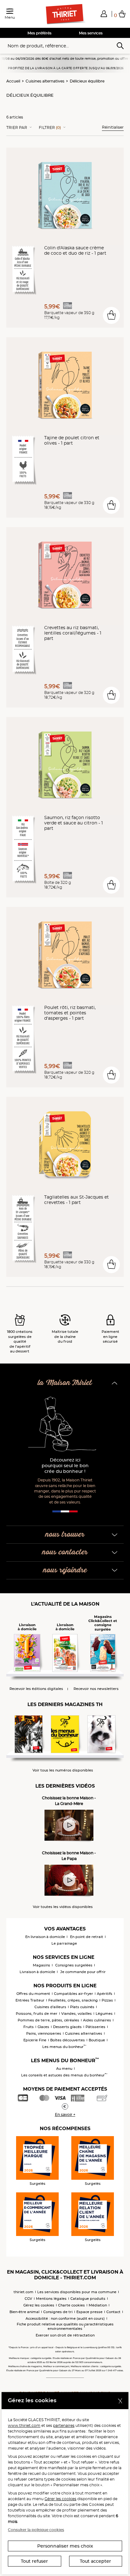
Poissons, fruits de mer (37, 2014)
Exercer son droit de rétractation (65, 2335)
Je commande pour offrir (83, 1972)
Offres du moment (33, 1994)
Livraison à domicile (37, 1972)
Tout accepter (95, 2561)
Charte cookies (71, 2305)
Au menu (64, 2069)
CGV (28, 2299)
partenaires (64, 2425)
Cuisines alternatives (45, 81)
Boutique (97, 2040)
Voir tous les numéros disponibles (63, 1770)
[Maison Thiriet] (65, 14)
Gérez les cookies (39, 2305)
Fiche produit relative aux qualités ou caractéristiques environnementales (65, 2326)
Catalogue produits (88, 2299)
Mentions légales (51, 2299)
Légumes (104, 2014)
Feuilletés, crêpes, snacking (73, 2000)
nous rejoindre (65, 1570)
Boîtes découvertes (68, 2040)
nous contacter (65, 1552)
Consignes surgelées (74, 1965)
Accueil (13, 81)
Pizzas (107, 2000)
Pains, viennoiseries (44, 2033)
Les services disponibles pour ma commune (77, 2292)
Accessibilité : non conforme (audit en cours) (65, 2318)
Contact (113, 2312)
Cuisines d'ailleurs (50, 2007)
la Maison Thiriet (65, 1383)
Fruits (29, 2027)
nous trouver (65, 1535)
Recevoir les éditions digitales (36, 1689)
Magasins (41, 1965)
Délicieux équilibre (87, 81)
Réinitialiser (113, 127)
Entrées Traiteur (30, 2000)
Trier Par (17, 128)
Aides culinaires (97, 2020)
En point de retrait (87, 1937)
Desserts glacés (67, 2027)
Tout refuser (34, 2561)
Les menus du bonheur (64, 2047)
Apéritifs (105, 1994)
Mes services (91, 33)
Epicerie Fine (35, 2040)
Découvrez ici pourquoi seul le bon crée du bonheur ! (65, 1466)
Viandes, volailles (77, 2014)
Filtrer (50, 128)
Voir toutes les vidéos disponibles (63, 1907)
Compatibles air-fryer (74, 1994)
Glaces (43, 2027)
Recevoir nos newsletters (96, 1689)
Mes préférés (39, 33)
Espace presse (89, 2312)
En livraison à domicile (45, 1937)
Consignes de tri (58, 2312)
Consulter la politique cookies (36, 2530)
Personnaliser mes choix (65, 2546)
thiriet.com (24, 2292)
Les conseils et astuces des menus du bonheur (64, 2075)
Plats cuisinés (82, 2007)
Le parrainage (64, 1943)
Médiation (98, 2305)
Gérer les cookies (60, 2499)
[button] (104, 14)
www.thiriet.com (24, 2425)
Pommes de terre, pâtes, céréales (48, 2020)
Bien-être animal (24, 2312)
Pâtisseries (95, 2027)
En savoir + (65, 2114)
